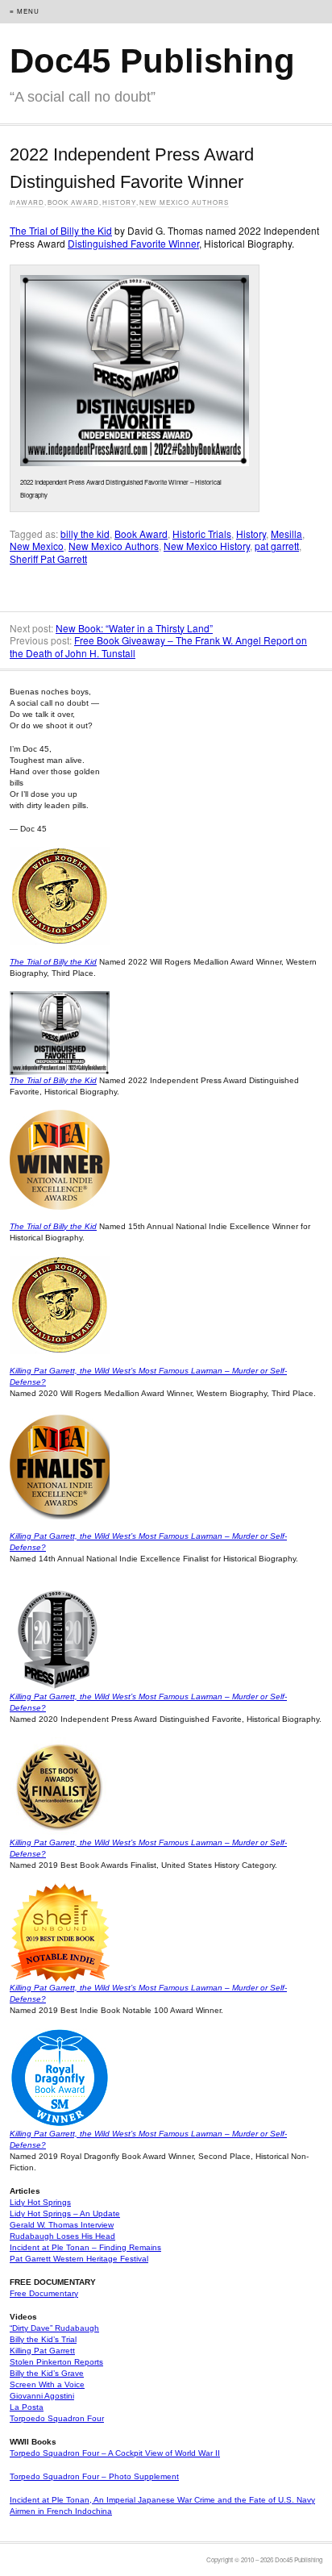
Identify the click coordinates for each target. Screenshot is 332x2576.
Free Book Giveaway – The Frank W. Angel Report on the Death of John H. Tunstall (158, 646)
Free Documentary (44, 2293)
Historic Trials (202, 534)
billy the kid (85, 534)
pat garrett (277, 546)
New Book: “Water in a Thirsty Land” (134, 628)
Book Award (73, 202)
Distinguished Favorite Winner (133, 243)
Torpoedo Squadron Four (57, 2418)
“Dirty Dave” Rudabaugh (54, 2328)
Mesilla (286, 534)
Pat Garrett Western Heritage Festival (79, 2259)
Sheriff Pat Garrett (48, 559)
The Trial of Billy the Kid (61, 230)
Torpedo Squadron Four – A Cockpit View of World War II (115, 2453)
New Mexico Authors (184, 202)
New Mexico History (207, 546)
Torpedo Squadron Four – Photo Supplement (94, 2476)
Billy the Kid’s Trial (43, 2339)
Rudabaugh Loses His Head (62, 2236)
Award (30, 202)
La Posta (27, 2407)
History (119, 202)
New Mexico (37, 546)
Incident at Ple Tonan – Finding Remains (85, 2247)
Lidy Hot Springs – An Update (65, 2213)
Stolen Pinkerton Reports (56, 2362)
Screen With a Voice (47, 2384)
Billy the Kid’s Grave (47, 2373)
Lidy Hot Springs (40, 2202)
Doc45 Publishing (152, 61)
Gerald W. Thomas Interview (62, 2225)
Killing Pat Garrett (42, 2351)
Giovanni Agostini (42, 2396)
